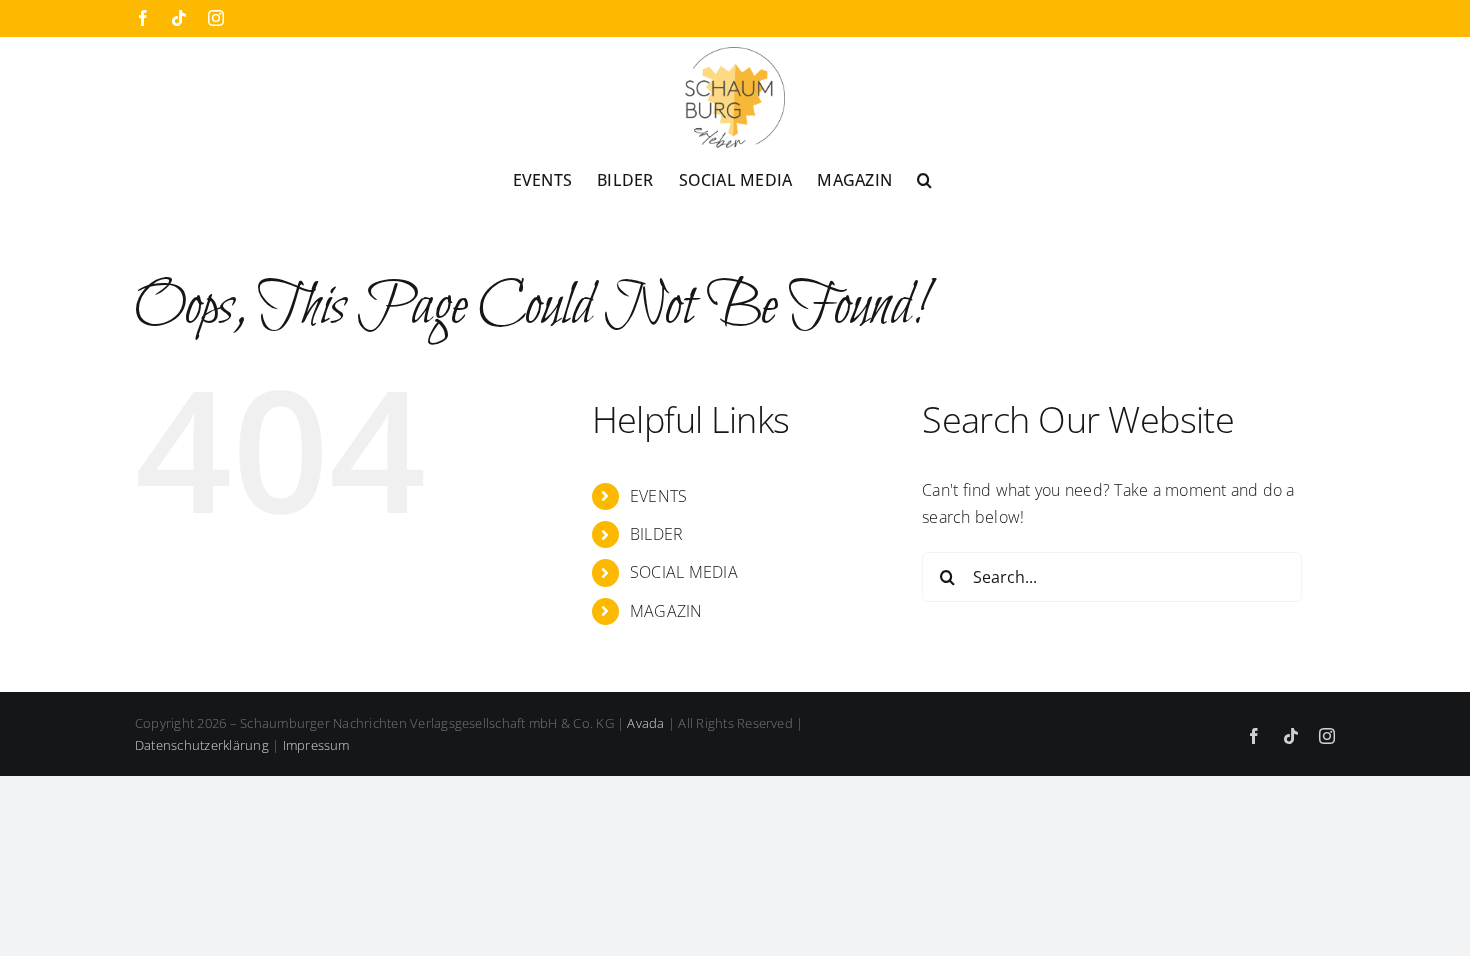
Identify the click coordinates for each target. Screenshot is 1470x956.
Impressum (316, 745)
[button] (924, 179)
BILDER (656, 534)
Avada (645, 723)
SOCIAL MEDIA (684, 572)
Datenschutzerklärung (202, 745)
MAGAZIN (666, 611)
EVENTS (658, 496)
